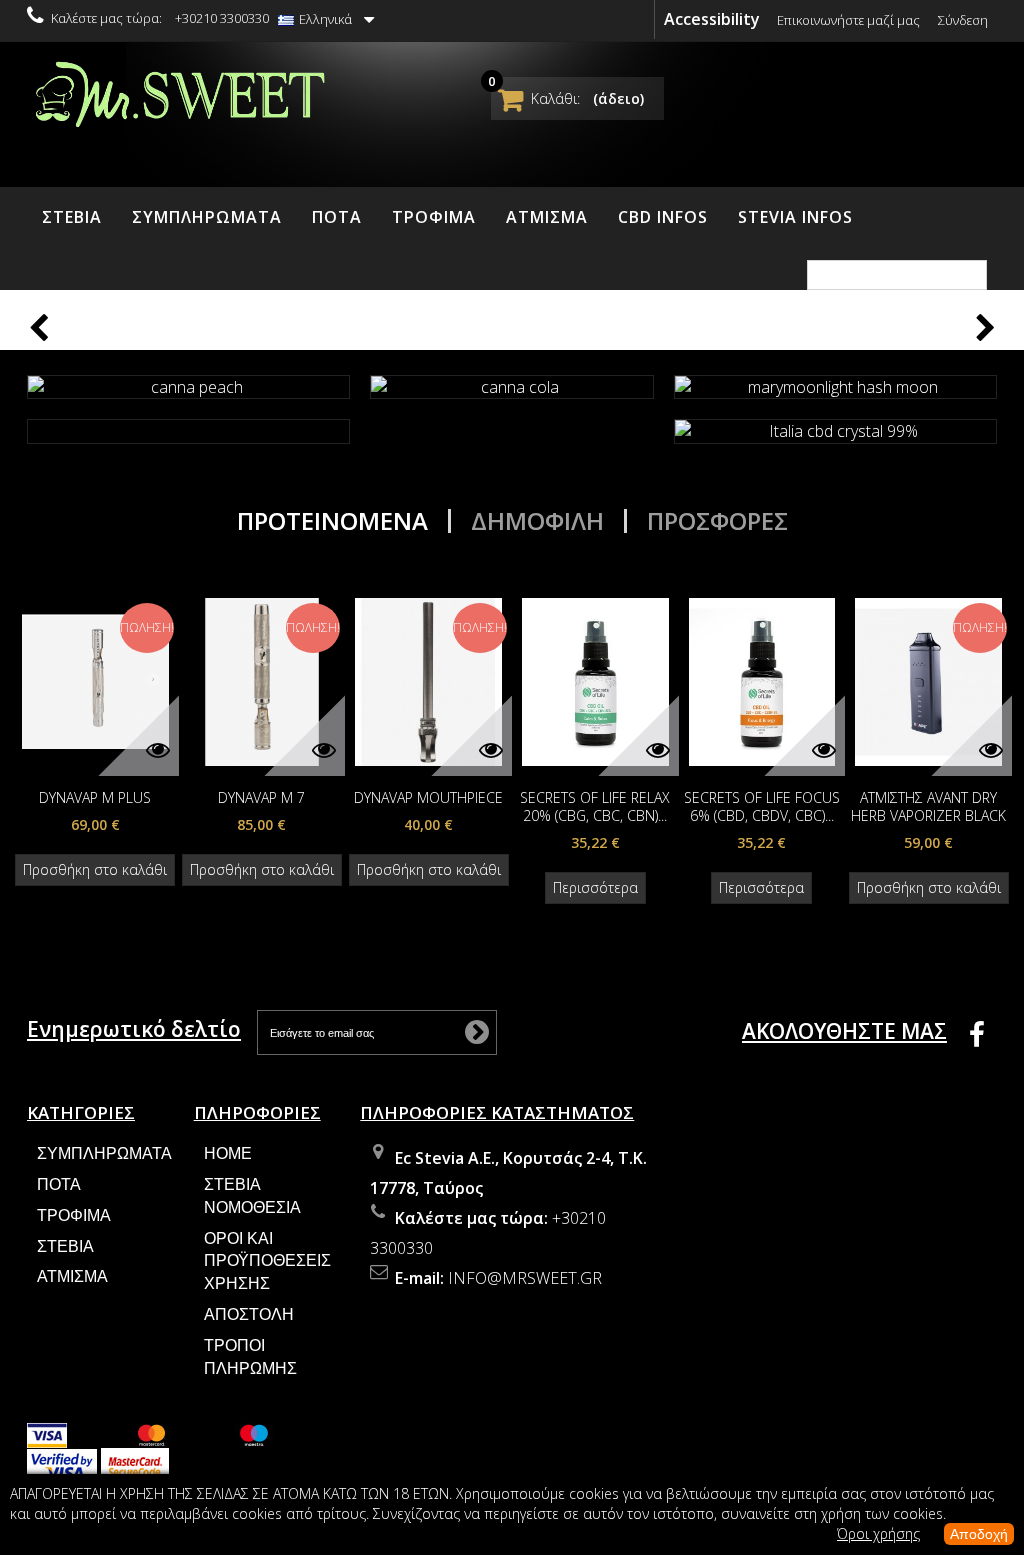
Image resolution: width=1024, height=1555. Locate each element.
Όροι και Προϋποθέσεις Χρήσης (267, 1261)
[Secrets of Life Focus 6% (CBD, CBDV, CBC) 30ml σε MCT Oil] (762, 680)
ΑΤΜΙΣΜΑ (547, 217)
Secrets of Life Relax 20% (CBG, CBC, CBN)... (595, 807)
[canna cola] (511, 387)
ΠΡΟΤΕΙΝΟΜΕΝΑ (332, 521)
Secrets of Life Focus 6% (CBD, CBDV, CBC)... (762, 807)
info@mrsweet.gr (525, 1278)
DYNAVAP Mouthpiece (428, 798)
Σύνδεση (963, 20)
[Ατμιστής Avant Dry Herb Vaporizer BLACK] (928, 680)
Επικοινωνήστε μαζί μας (848, 20)
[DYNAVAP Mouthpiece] (428, 680)
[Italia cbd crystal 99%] (835, 431)
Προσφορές (717, 521)
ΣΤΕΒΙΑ (72, 217)
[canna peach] (188, 387)
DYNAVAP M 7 (261, 798)
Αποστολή (249, 1314)
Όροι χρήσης (878, 1533)
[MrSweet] (178, 92)
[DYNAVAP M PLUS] (95, 680)
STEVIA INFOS (795, 217)
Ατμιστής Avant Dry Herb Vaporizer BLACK (928, 807)
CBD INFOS (663, 217)
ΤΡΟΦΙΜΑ (434, 217)
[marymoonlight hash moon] (835, 387)
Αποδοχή (979, 1534)
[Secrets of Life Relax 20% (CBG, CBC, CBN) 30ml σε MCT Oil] (595, 680)
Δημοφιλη (537, 521)
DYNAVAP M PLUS (95, 798)
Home (228, 1153)
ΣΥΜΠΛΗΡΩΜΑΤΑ (207, 217)
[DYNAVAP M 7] (262, 680)
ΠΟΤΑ (337, 217)
